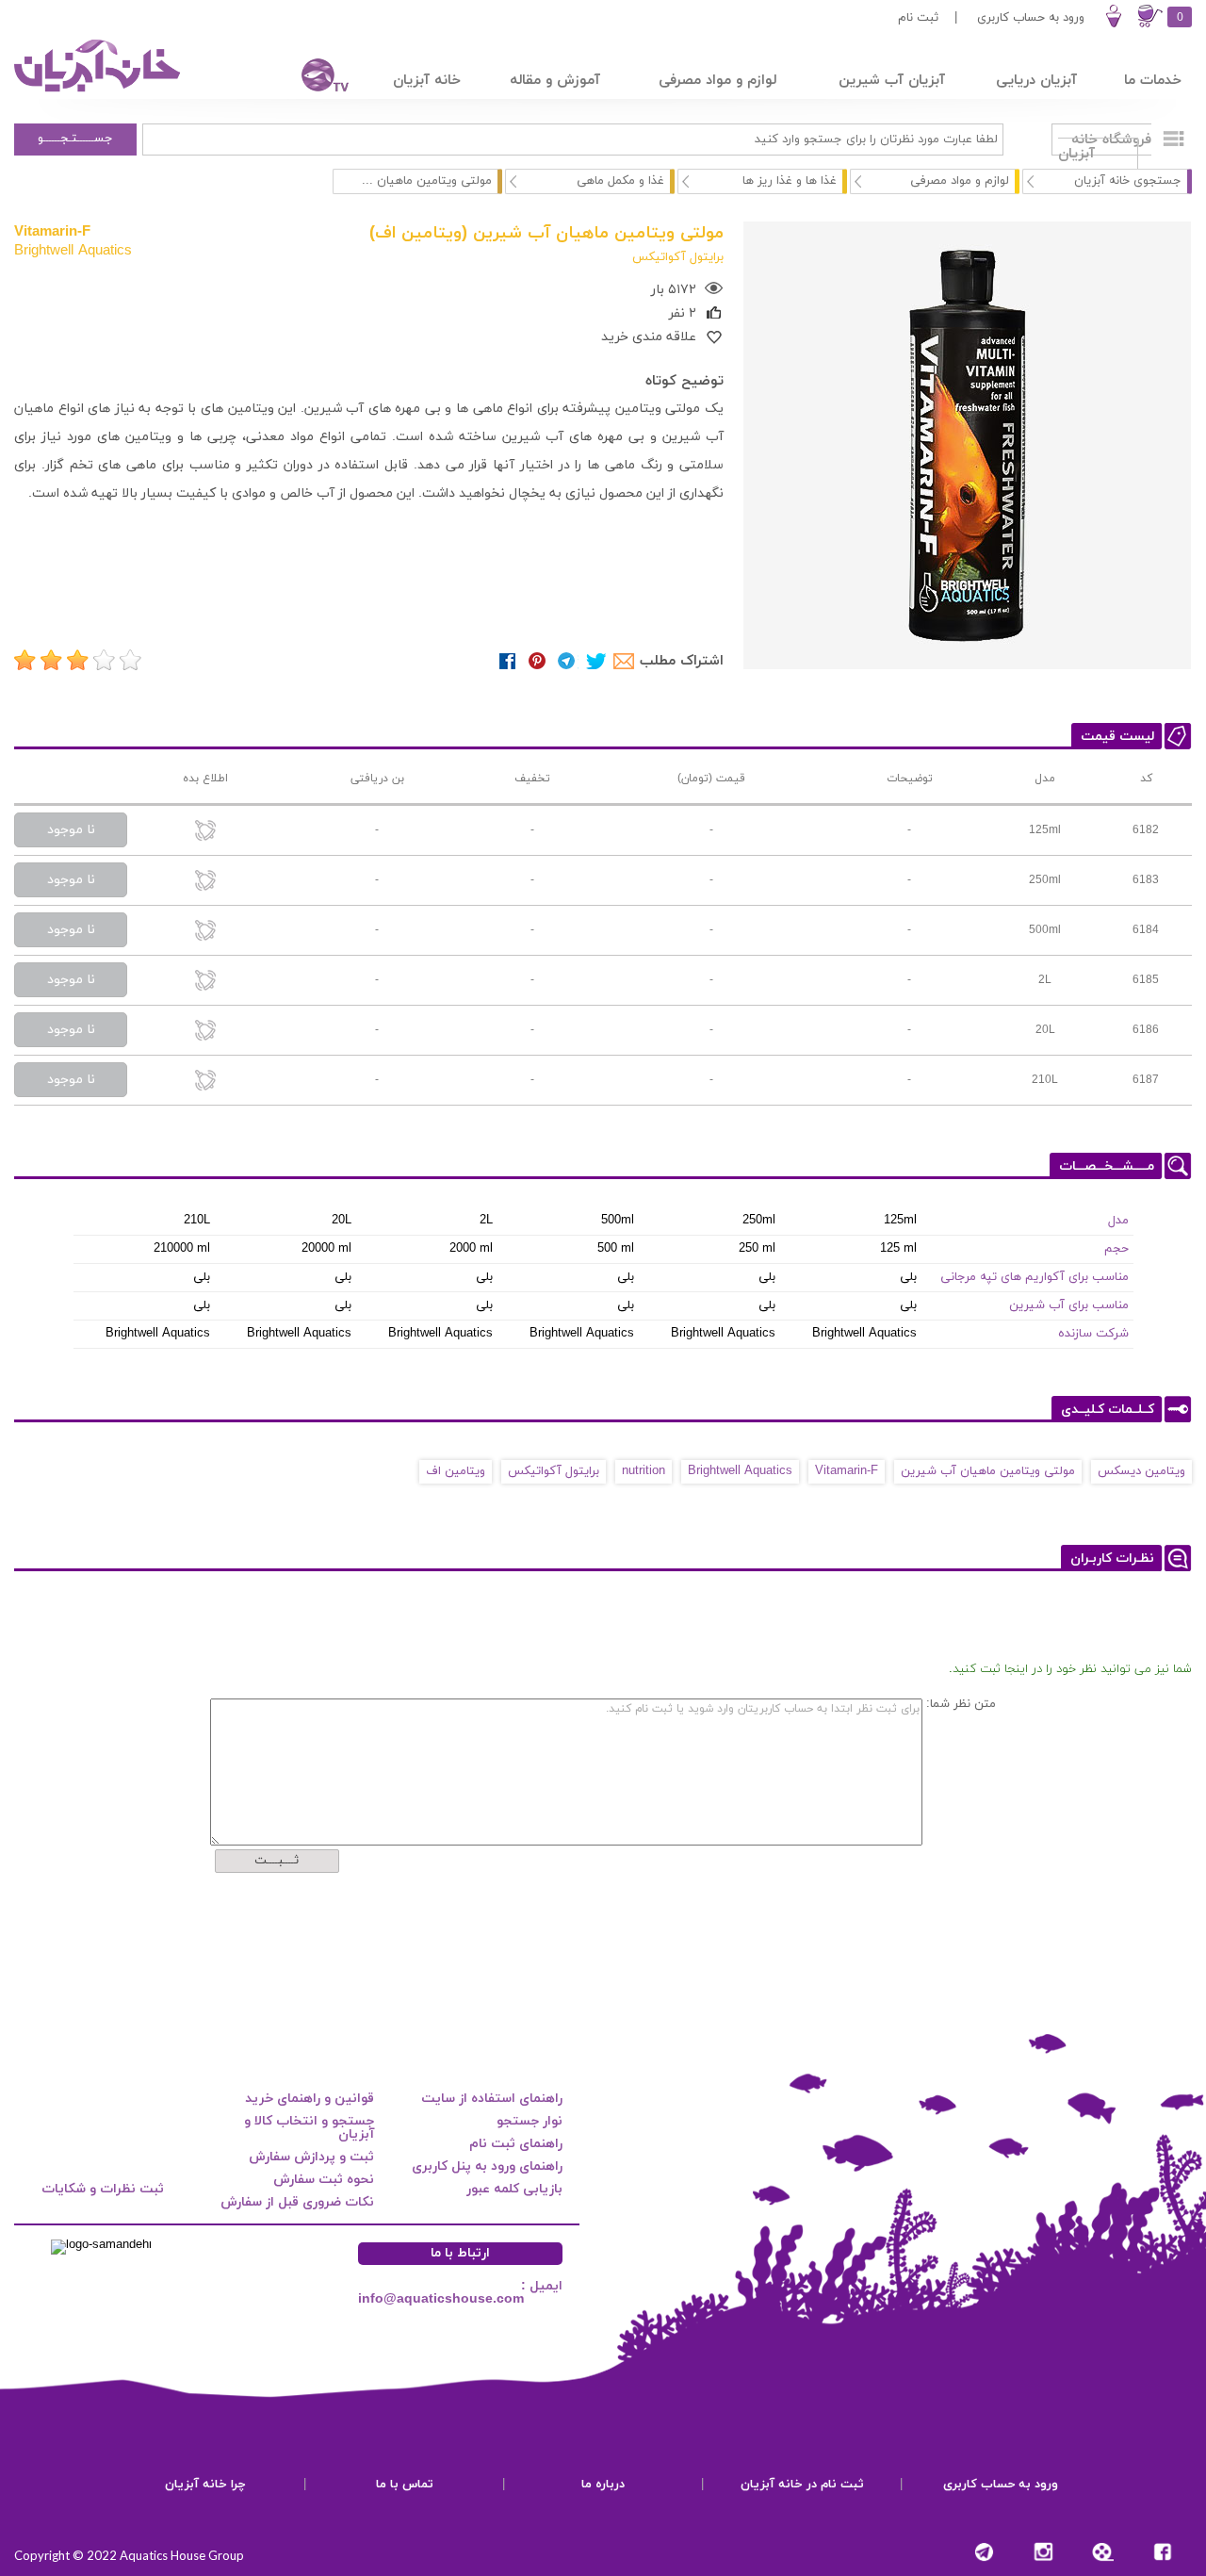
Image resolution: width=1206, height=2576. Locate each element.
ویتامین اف (456, 1471)
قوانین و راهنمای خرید (310, 2099)
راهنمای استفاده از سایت (492, 2099)
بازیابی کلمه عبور (514, 2189)
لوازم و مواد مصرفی (960, 181)
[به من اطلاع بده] (205, 832)
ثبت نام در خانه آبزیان (802, 2485)
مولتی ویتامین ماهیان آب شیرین (988, 1471)
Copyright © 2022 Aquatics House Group (129, 2555)
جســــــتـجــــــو (75, 139)
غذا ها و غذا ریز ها (790, 181)
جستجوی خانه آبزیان (1128, 181)
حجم (1116, 1249)
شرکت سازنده (1093, 1334)
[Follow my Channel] (984, 2552)
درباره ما (603, 2485)
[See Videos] (1103, 2552)
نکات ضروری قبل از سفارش (297, 2202)
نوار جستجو (530, 2121)
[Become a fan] (1162, 2552)
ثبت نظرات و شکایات (103, 2189)
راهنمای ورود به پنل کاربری (487, 2166)
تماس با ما (405, 2485)
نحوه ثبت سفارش (324, 2180)
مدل (1118, 1221)
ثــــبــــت (277, 1861)
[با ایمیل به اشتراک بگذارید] (625, 661)
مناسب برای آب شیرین (1069, 1305)
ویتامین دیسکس (1141, 1471)
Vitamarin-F (52, 231)
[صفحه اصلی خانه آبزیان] (99, 91)
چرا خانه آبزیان (205, 2485)
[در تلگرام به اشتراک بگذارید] (567, 661)
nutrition (644, 1471)
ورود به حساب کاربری (1031, 18)
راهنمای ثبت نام (516, 2144)
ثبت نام (918, 18)
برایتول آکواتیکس (554, 1471)
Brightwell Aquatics (73, 250)
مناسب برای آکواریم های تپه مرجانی (1035, 1277)
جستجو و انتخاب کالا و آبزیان (309, 2128)
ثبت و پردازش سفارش (311, 2157)
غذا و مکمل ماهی (620, 181)
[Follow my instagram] (1043, 2552)
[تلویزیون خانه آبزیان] (313, 78)
